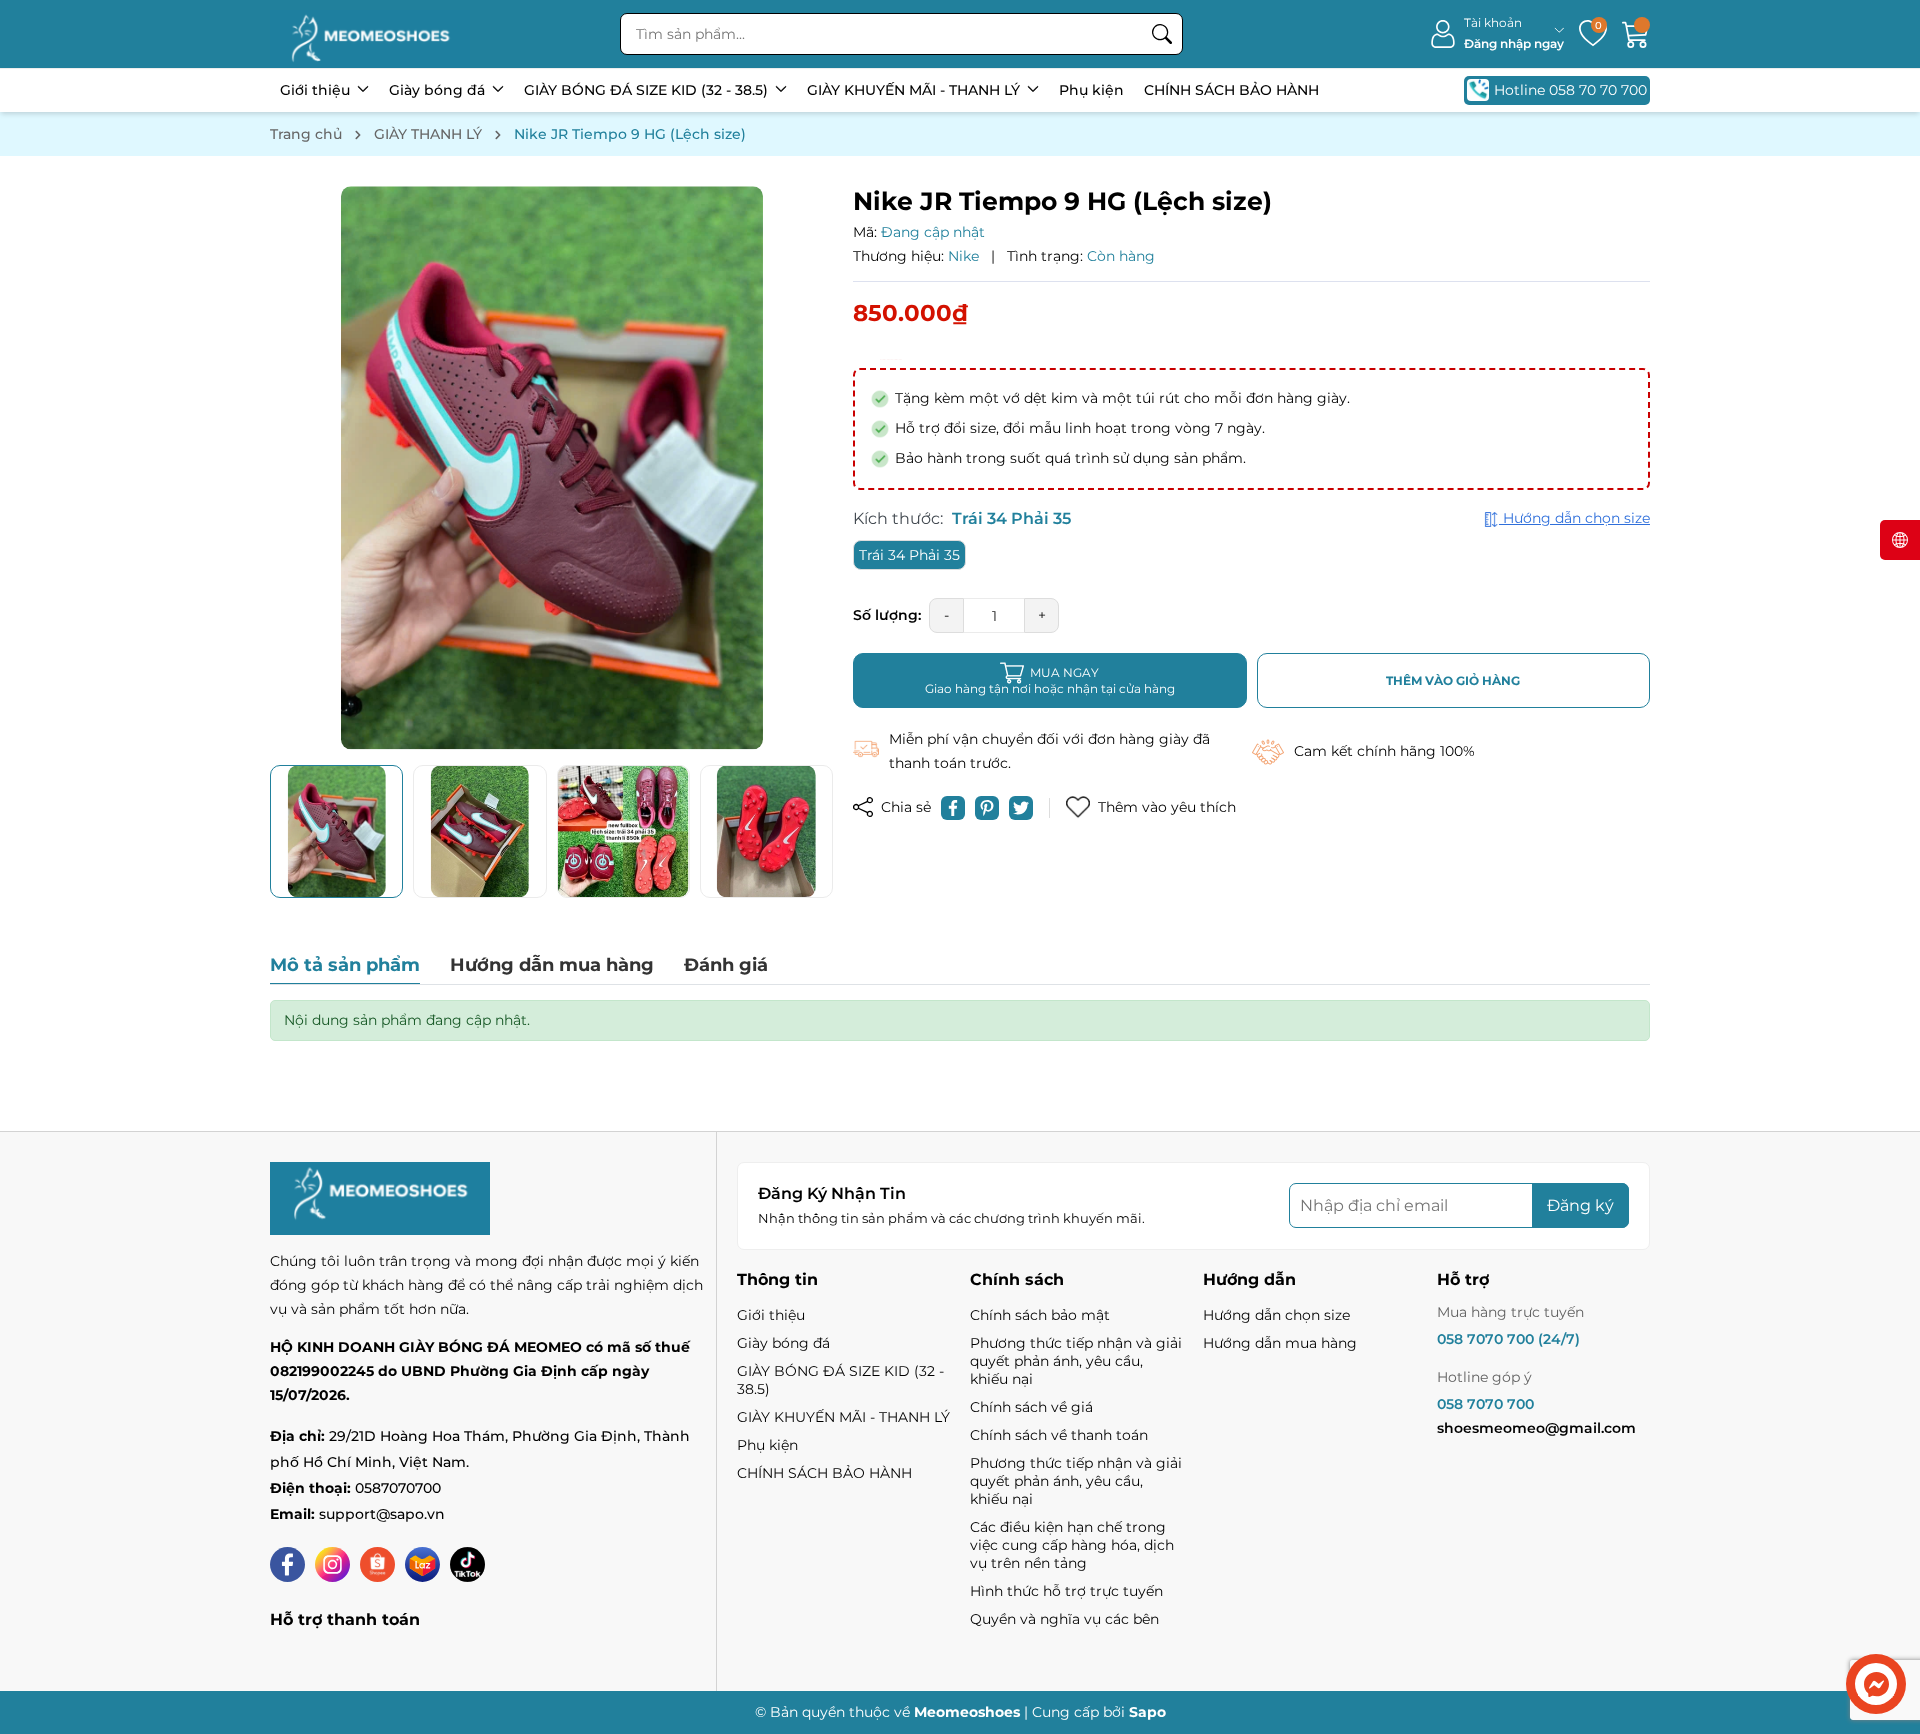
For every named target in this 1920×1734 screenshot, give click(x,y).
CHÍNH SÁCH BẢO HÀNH (1231, 90)
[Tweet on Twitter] (1021, 808)
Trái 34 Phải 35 (909, 555)
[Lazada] (422, 1564)
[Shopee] (377, 1564)
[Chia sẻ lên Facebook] (953, 808)
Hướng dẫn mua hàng (1280, 1343)
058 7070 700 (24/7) (1508, 1339)
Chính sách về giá (1031, 1407)
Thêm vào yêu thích (1167, 807)
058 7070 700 (1485, 1404)
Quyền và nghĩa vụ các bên (1064, 1619)
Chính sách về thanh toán (1059, 1435)
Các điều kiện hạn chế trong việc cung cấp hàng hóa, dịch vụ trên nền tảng (1072, 1545)
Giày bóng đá (439, 90)
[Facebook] (287, 1564)
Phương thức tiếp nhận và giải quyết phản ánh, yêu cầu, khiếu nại (1076, 1361)
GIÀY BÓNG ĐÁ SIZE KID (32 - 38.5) (648, 90)
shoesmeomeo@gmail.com (1536, 1428)
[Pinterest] (987, 808)
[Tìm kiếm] (1162, 34)
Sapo (1147, 1712)
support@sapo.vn (382, 1514)
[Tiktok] (467, 1564)
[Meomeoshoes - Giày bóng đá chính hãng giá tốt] (370, 34)
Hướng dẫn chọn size (1276, 1315)
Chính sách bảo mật (1040, 1315)
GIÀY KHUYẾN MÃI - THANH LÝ (915, 90)
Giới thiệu (317, 90)
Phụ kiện (1091, 90)
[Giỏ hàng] (1636, 34)
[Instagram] (332, 1564)
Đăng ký (1580, 1205)
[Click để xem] (551, 467)
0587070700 (398, 1488)
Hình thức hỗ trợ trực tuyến (1066, 1591)
